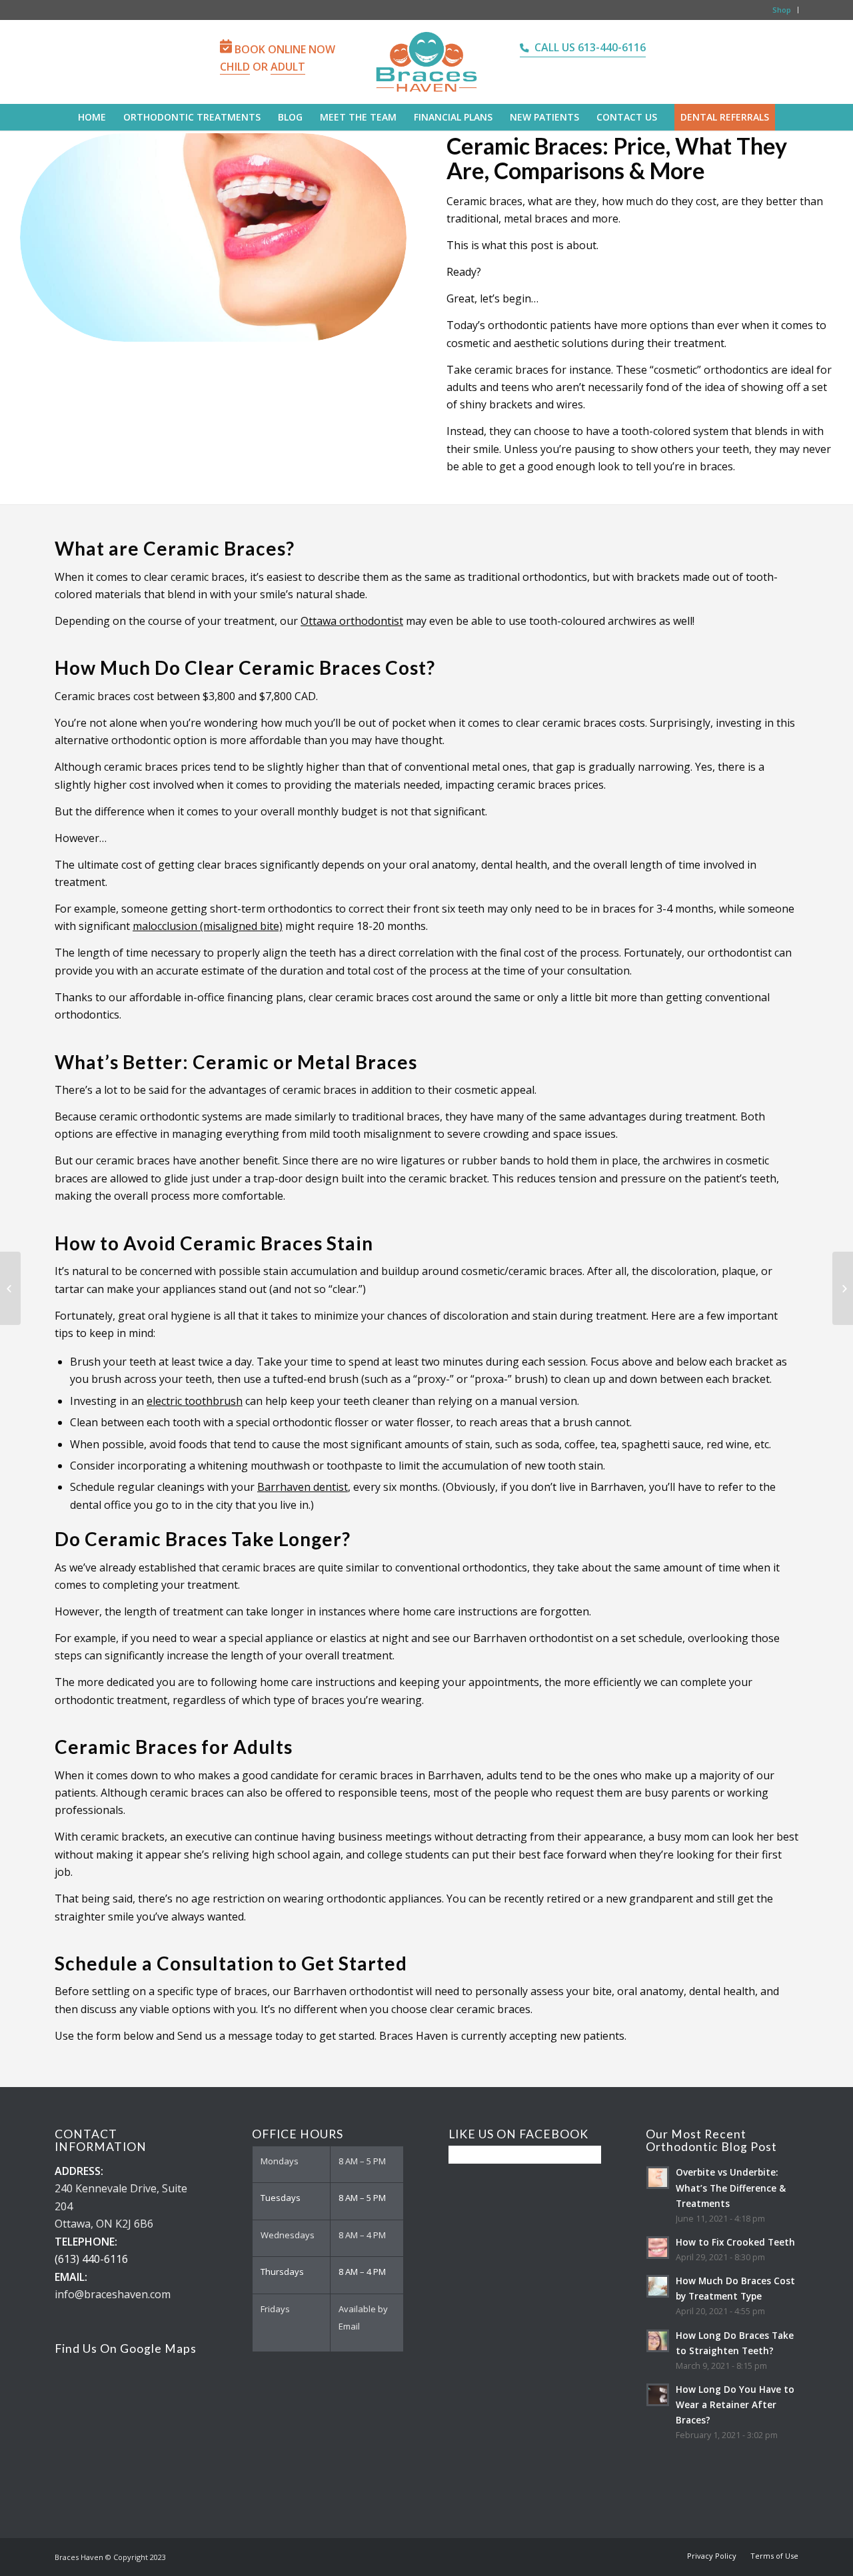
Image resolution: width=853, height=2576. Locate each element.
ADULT (288, 67)
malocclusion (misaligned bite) (208, 926)
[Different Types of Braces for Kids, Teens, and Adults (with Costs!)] (843, 1288)
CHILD (235, 67)
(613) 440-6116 (91, 2259)
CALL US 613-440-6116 (590, 47)
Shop (782, 10)
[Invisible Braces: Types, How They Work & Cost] (10, 1288)
